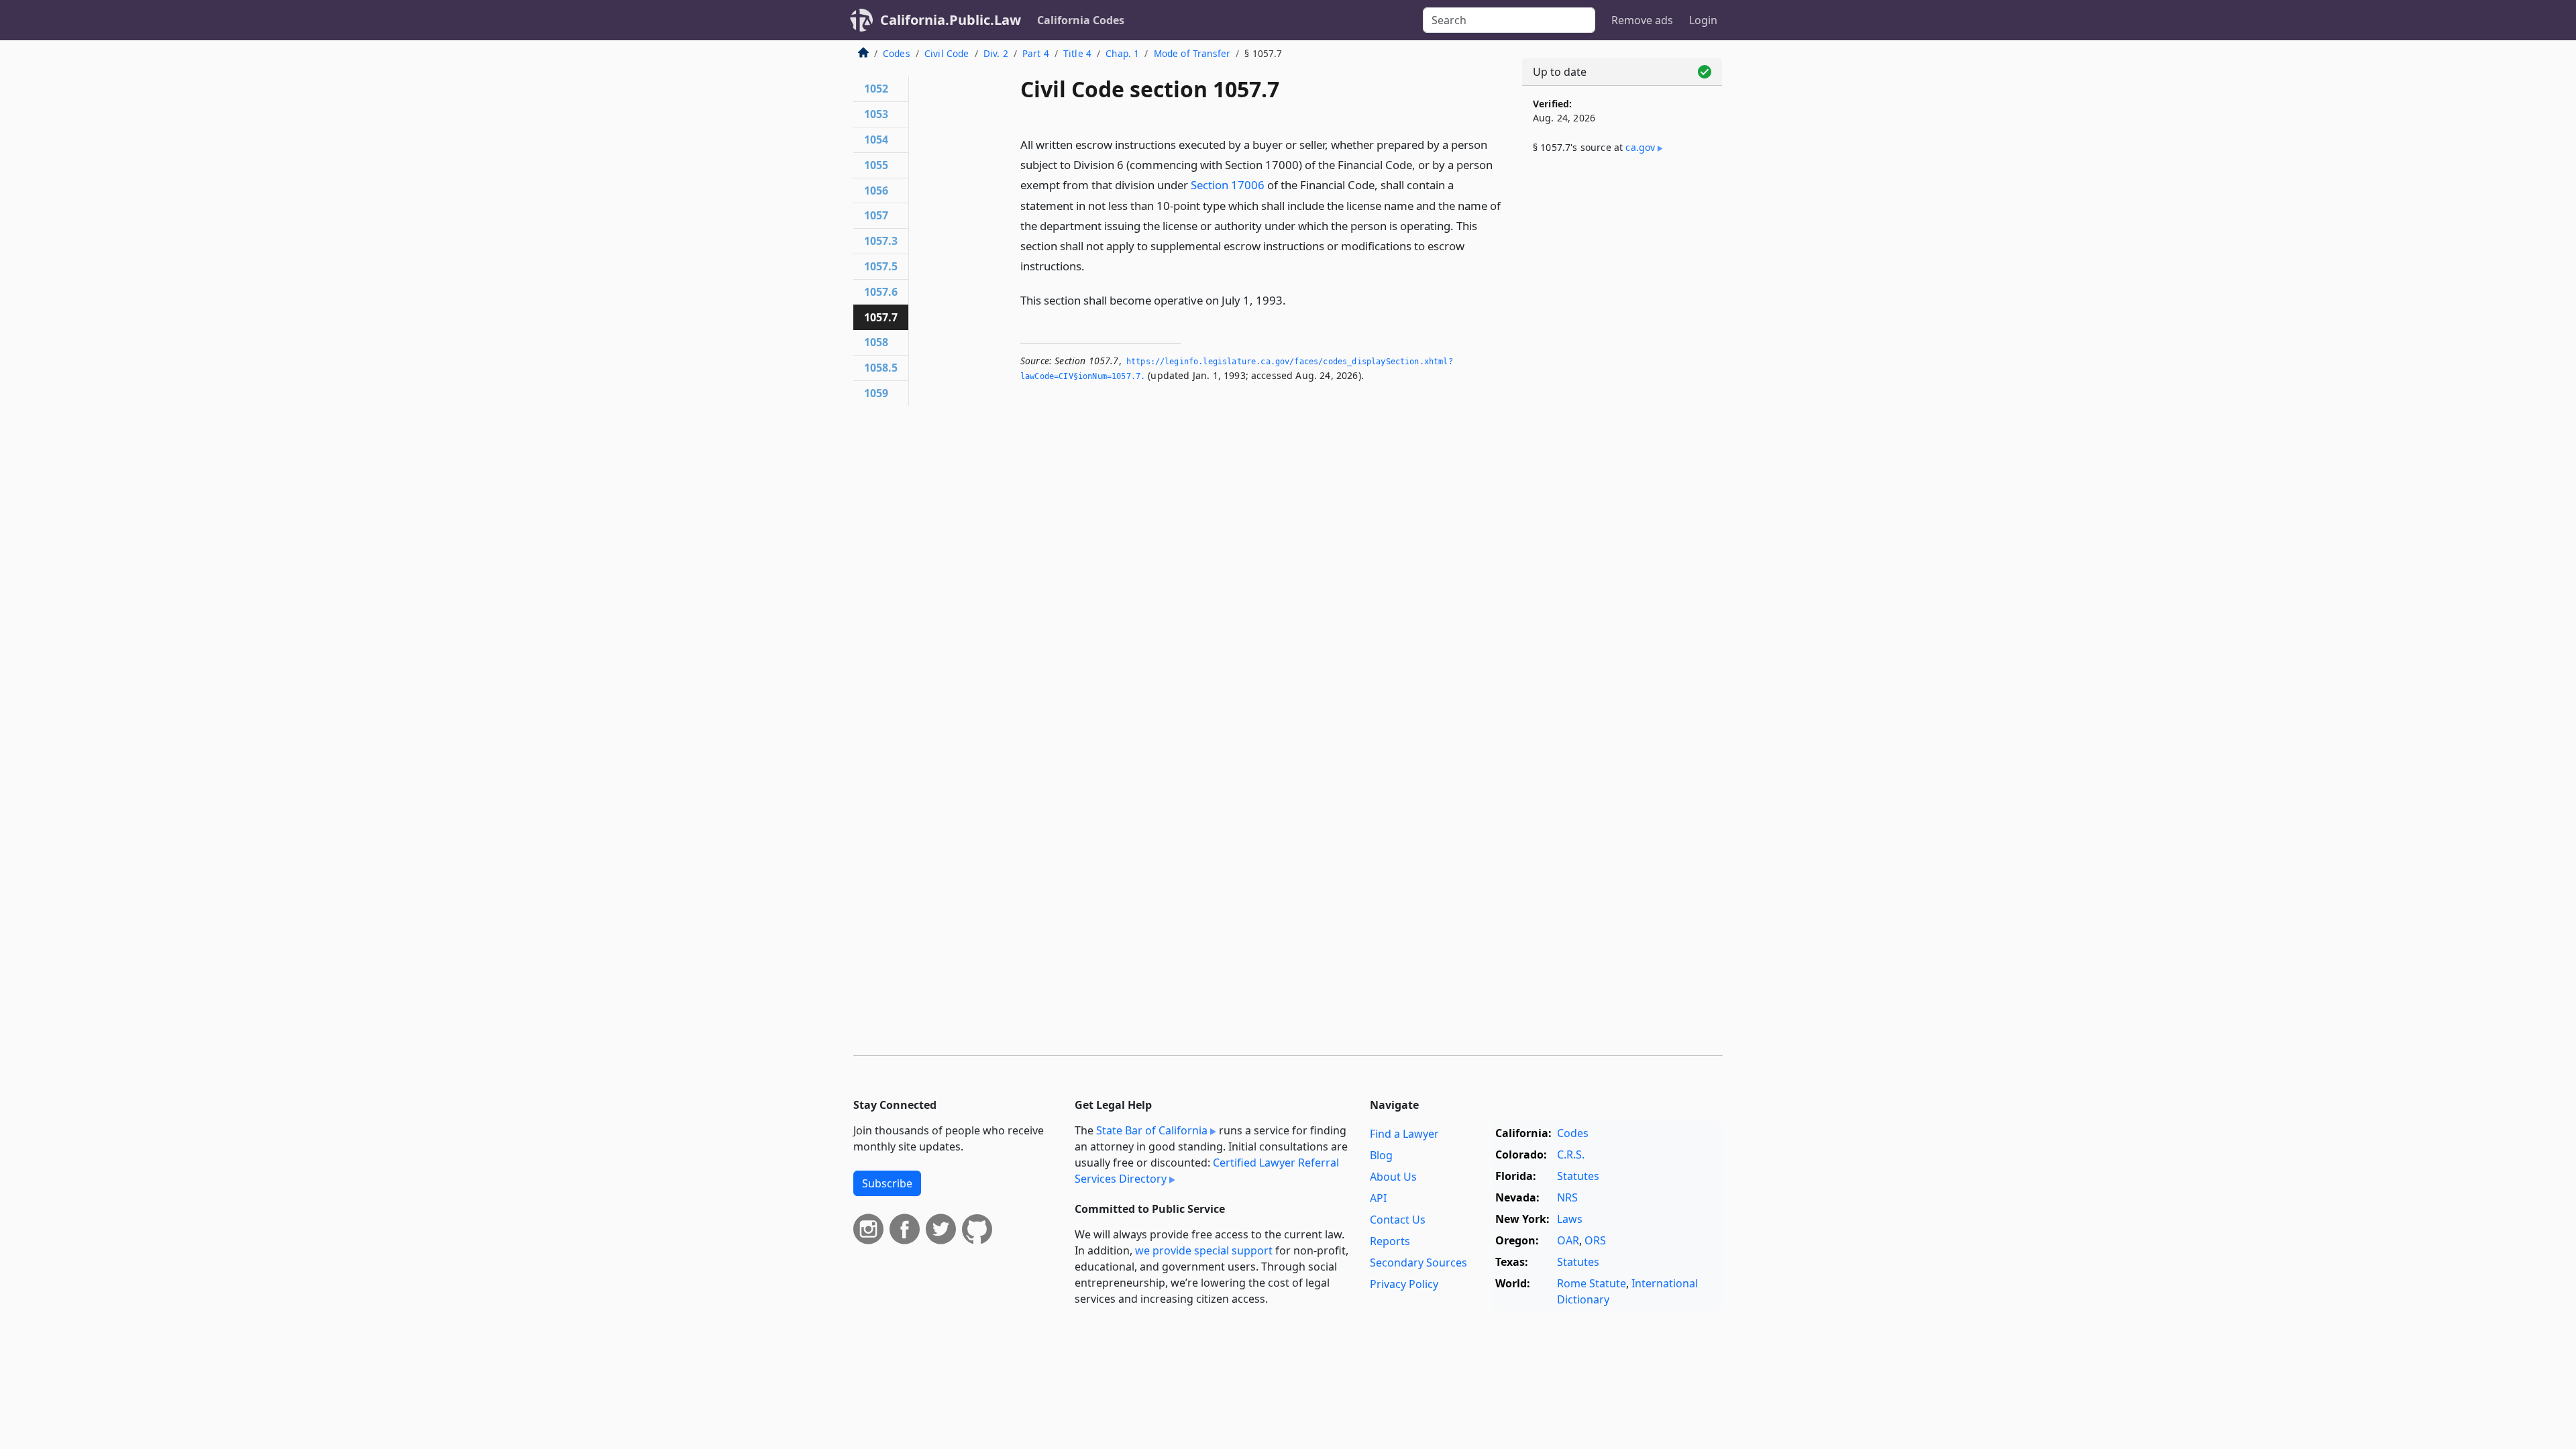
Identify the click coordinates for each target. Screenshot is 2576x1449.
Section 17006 (1228, 185)
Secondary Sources (1418, 1263)
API (1378, 1198)
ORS (1595, 1240)
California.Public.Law (951, 20)
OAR (1568, 1240)
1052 (876, 89)
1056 (876, 191)
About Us (1393, 1177)
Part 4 (1036, 53)
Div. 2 (996, 53)
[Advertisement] (1622, 387)
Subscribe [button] (887, 1183)
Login (1703, 20)
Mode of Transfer (1192, 53)
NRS (1567, 1197)
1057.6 (881, 292)
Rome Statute (1592, 1283)
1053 (876, 114)
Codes (897, 53)
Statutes (1578, 1176)
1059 (876, 393)
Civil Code (947, 53)
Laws (1570, 1219)
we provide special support (1204, 1250)
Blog (1381, 1155)
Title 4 (1077, 53)
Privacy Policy (1404, 1284)
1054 (876, 140)
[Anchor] (1092, 265)
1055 (876, 165)
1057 (876, 215)
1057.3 (881, 241)
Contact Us (1398, 1220)
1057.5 (881, 266)
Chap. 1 (1122, 53)
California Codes (1081, 20)
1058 (876, 342)
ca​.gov (1640, 147)
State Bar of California (1152, 1130)
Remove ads (1642, 20)
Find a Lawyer (1404, 1134)
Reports (1390, 1241)
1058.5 (881, 368)
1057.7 (881, 317)
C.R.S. (1571, 1155)
